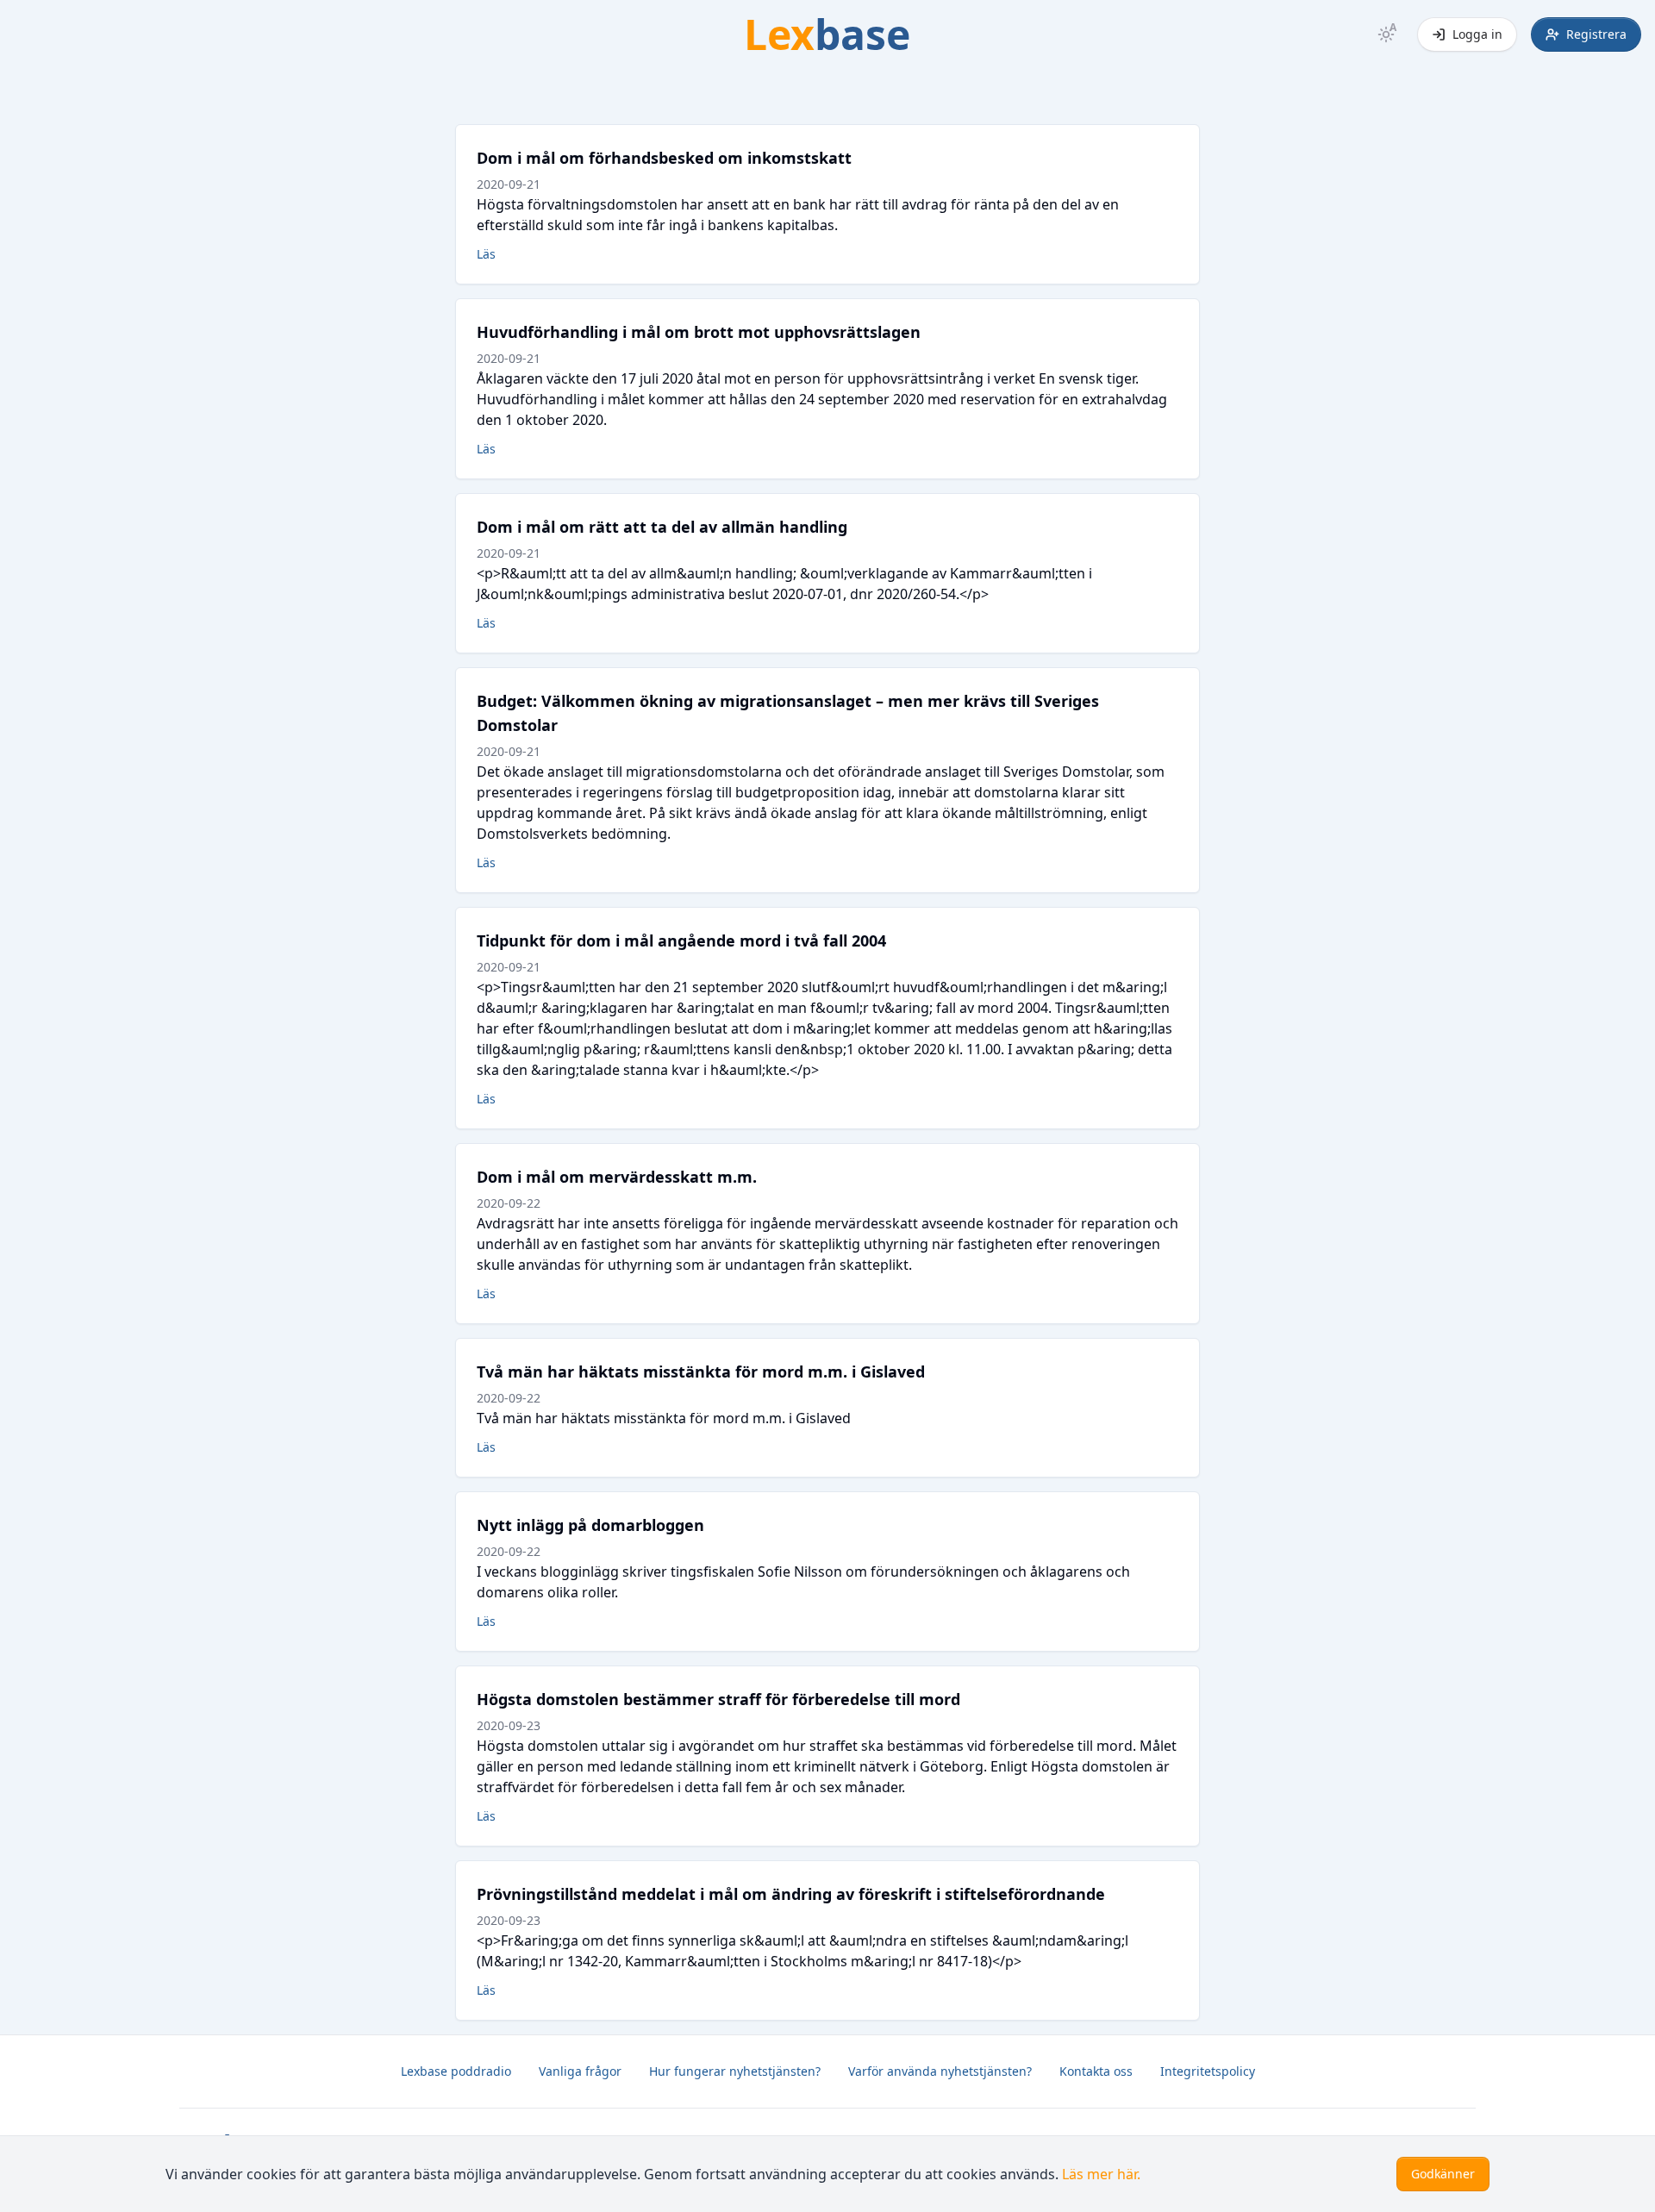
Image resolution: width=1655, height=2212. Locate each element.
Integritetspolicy (1208, 2071)
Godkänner (1443, 2174)
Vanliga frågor (580, 2071)
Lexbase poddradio (456, 2071)
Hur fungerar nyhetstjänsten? (735, 2071)
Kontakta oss (1096, 2071)
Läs (486, 254)
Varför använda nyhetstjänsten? (940, 2071)
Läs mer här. (1101, 2174)
